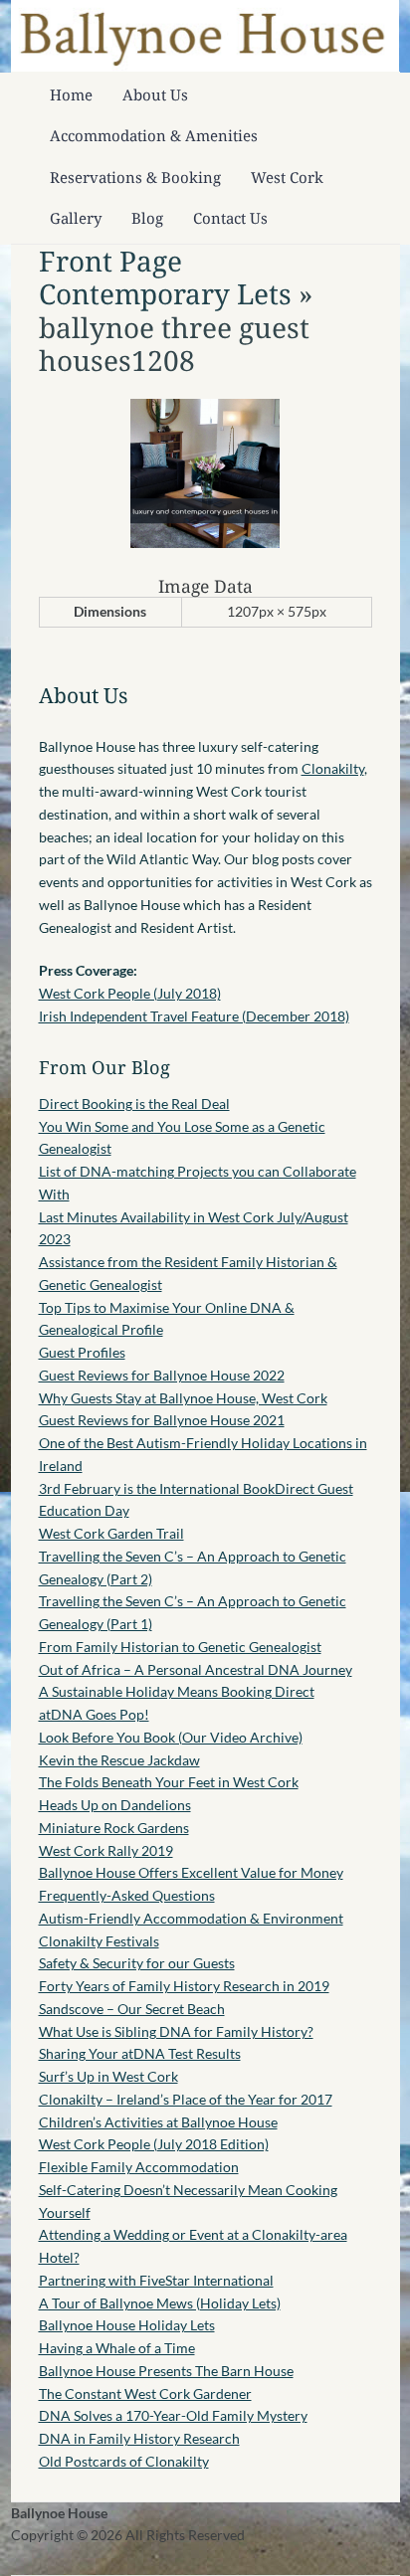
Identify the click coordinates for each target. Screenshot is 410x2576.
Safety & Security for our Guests (137, 1963)
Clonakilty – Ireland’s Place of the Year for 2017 (186, 2099)
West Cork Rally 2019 (106, 1850)
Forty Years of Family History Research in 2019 (184, 1986)
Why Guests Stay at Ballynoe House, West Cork (183, 1398)
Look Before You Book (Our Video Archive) (171, 1737)
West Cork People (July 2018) (130, 993)
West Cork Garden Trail (111, 1533)
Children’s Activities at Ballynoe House (158, 2122)
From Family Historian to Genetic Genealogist (180, 1647)
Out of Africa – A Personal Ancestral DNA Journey (196, 1669)
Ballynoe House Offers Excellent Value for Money (191, 1872)
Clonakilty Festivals (99, 1941)
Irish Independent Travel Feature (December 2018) (194, 1016)
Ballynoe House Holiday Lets (127, 2325)
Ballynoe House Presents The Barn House (166, 2371)
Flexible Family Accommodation (139, 2167)
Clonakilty (333, 768)
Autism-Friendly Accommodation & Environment (191, 1918)
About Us (155, 94)
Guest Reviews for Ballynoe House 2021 (162, 1420)
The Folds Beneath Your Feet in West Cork (169, 1782)
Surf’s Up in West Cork (108, 2076)
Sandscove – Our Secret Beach (132, 2009)
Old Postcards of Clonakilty (124, 2461)
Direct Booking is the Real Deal (134, 1104)
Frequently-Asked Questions (127, 1895)
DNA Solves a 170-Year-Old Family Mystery (173, 2415)
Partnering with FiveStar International (156, 2280)
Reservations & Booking (135, 177)
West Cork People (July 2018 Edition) (154, 2144)
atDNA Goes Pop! (94, 1714)
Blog (147, 218)
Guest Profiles (82, 1352)
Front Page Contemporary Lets (165, 277)
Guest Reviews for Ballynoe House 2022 (162, 1375)
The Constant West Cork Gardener (145, 2393)
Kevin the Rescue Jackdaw (119, 1760)
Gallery (76, 218)
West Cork (287, 177)
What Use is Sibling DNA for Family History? (176, 2031)
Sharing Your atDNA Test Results (140, 2053)
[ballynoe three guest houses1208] (205, 543)
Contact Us (230, 218)
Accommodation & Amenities (154, 135)
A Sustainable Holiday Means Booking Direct (177, 1691)
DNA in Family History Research (139, 2438)
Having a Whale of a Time (117, 2348)
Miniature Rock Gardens (114, 1828)
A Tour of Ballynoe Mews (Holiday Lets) (160, 2303)
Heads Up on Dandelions (115, 1805)
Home (71, 94)
